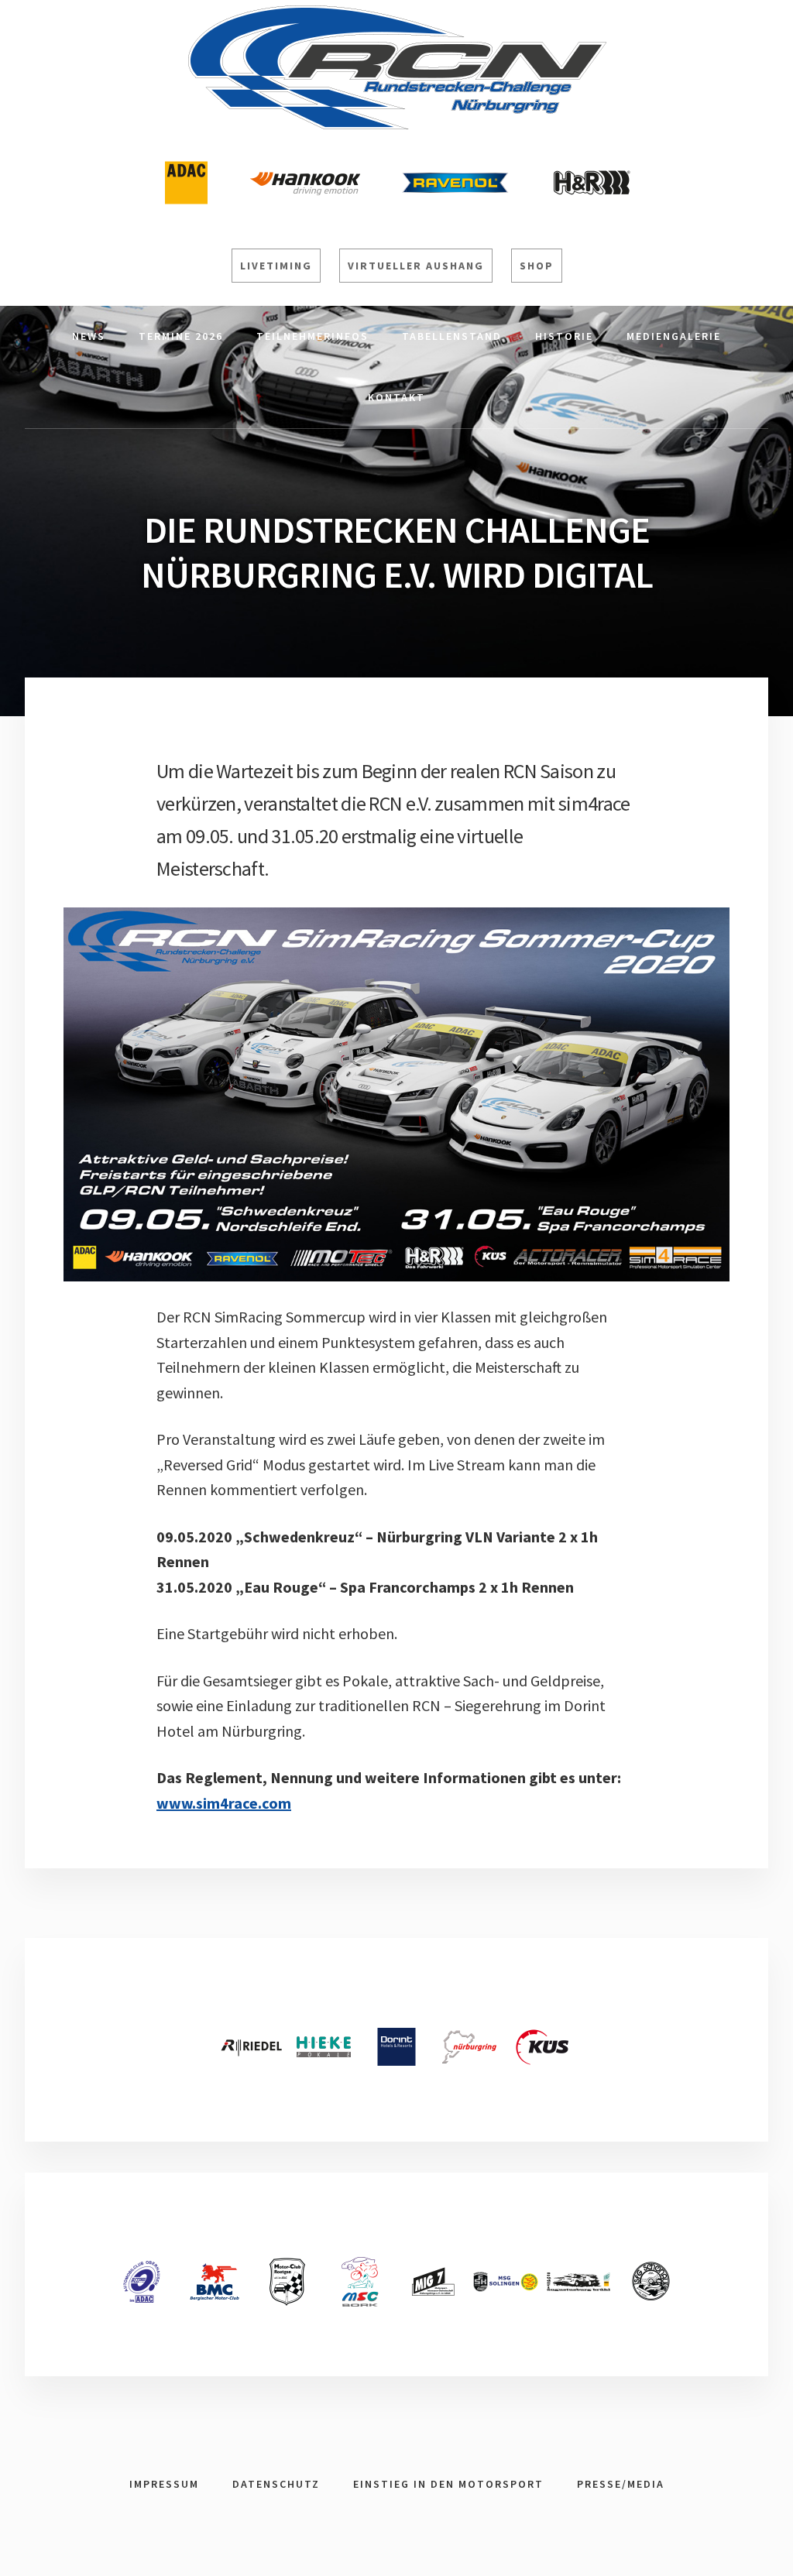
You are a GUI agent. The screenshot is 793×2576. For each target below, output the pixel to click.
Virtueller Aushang (416, 266)
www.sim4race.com (224, 1803)
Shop (537, 266)
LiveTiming (276, 266)
